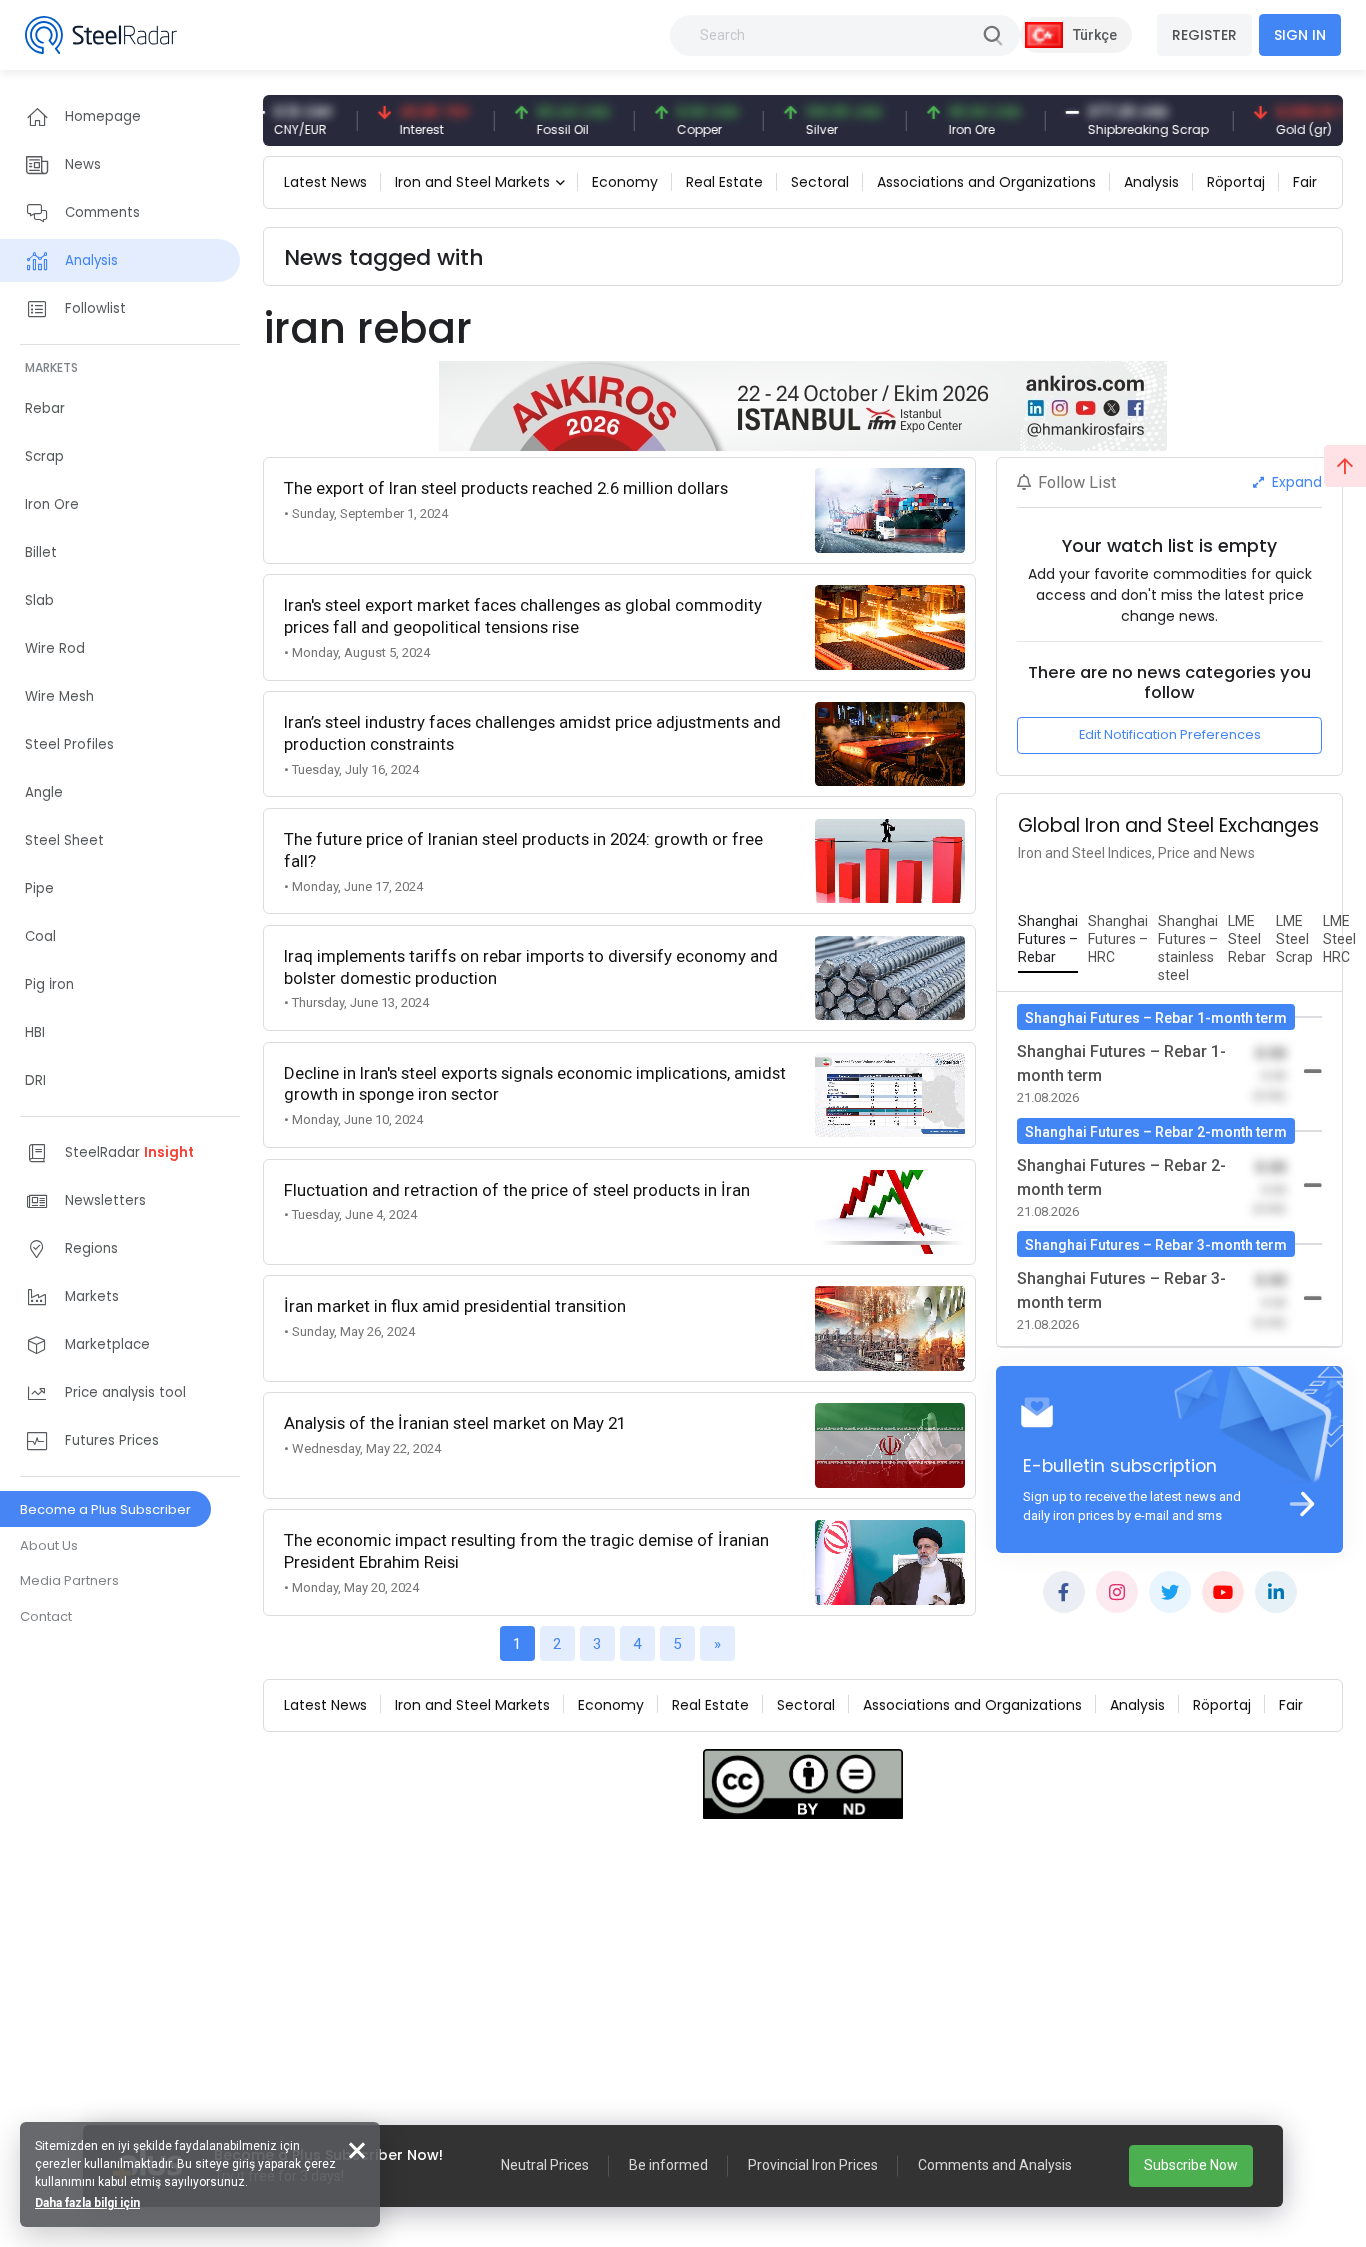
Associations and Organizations (986, 182)
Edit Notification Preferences (1170, 734)
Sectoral (820, 182)
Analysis (1151, 182)
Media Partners (69, 1580)
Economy (625, 182)
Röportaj (1236, 182)
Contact (46, 1616)
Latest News (325, 182)
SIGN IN (1300, 35)
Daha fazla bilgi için (87, 2203)
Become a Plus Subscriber (105, 1509)
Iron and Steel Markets (472, 182)
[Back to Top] (1345, 466)
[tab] (1048, 940)
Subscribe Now (1191, 2165)
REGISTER (1204, 35)
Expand (1295, 482)
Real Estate (724, 182)
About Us (49, 1545)
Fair (1305, 182)
